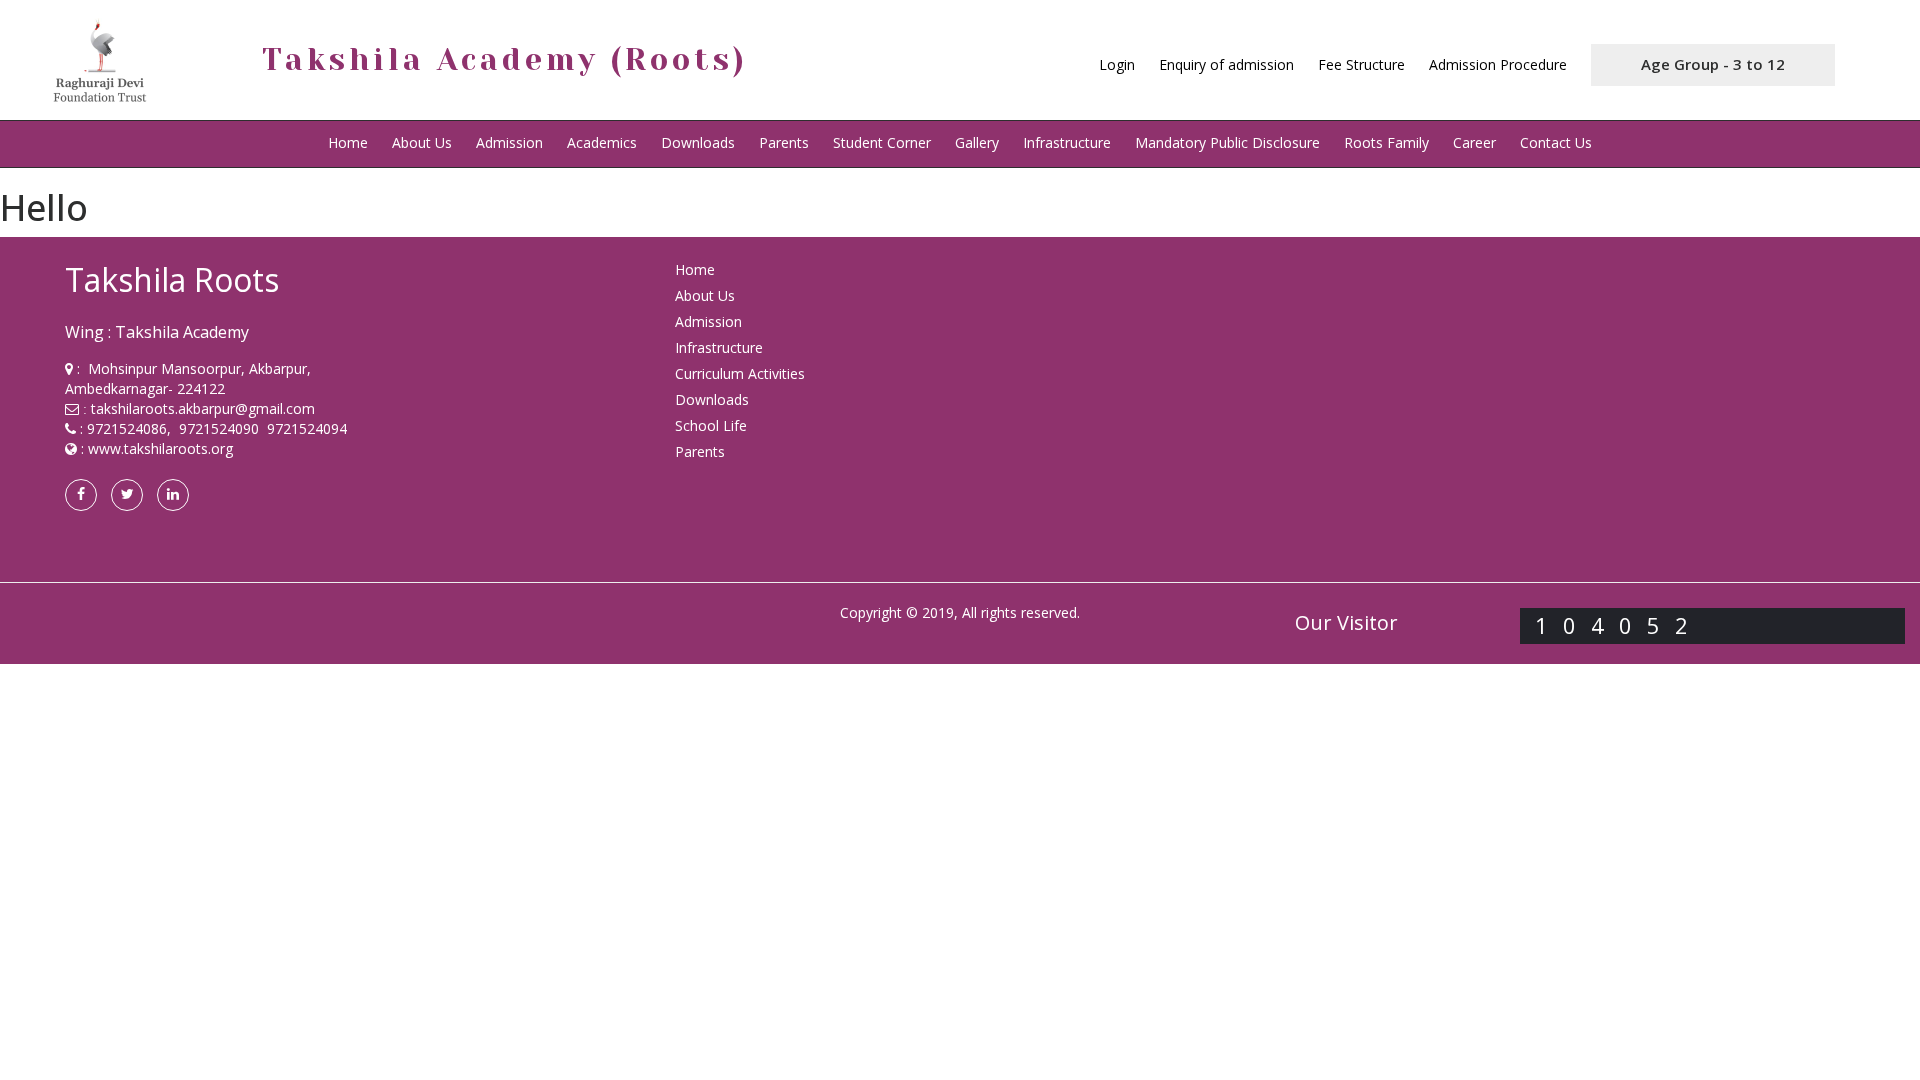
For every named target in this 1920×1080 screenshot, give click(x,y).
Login (1117, 64)
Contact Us (1556, 142)
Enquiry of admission (1226, 64)
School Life (711, 425)
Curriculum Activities (740, 373)
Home (348, 142)
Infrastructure (1067, 142)
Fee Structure (1361, 64)
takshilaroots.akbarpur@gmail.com (203, 408)
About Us (705, 295)
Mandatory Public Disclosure (1227, 142)
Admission (509, 142)
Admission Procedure (1498, 64)
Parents (784, 142)
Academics (602, 142)
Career (1474, 142)
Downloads (698, 142)
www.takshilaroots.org (160, 448)
